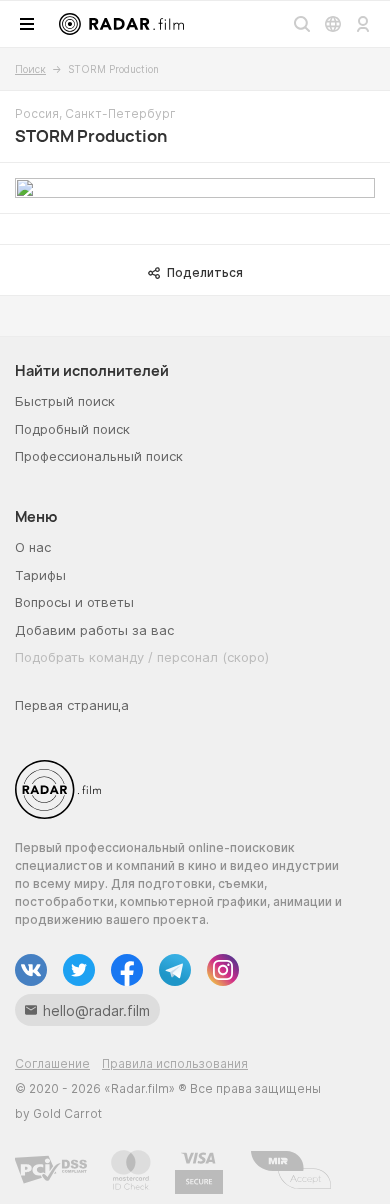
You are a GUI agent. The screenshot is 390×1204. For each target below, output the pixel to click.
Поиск (30, 69)
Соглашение (52, 1063)
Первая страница (72, 705)
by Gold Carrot (58, 1113)
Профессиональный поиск (99, 456)
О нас (33, 547)
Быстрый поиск (65, 401)
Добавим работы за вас (94, 630)
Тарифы (40, 575)
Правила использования (175, 1063)
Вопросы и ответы (74, 602)
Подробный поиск (72, 429)
